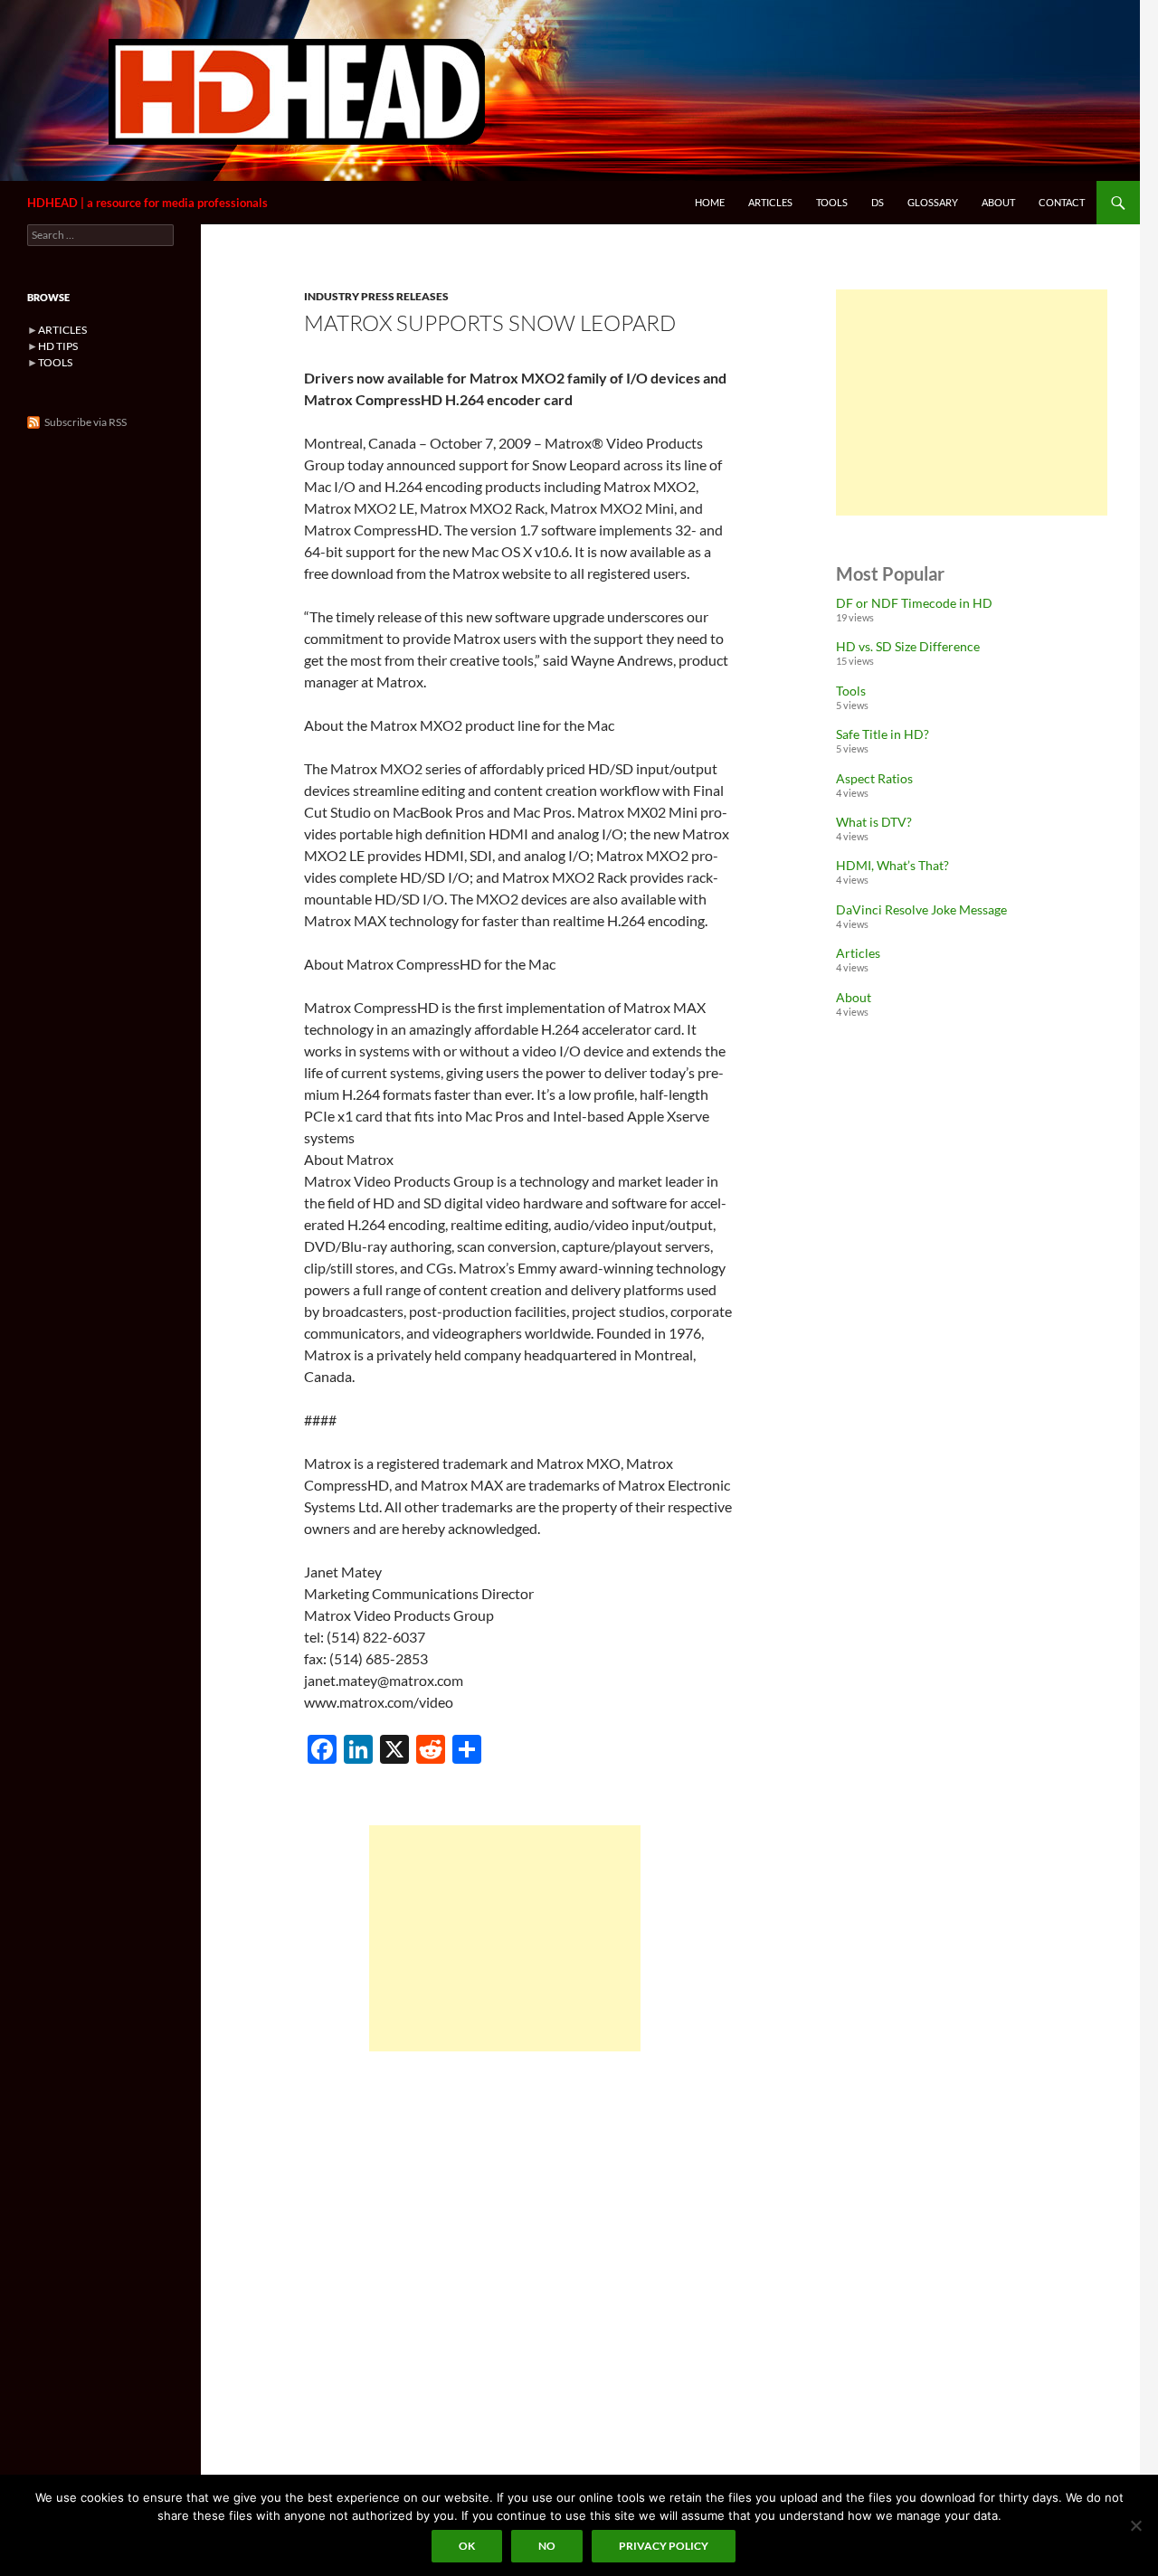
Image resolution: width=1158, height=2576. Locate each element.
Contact (1062, 202)
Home (710, 202)
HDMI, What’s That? (892, 865)
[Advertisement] (505, 1938)
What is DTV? (874, 822)
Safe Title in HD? (883, 734)
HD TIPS (58, 346)
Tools (832, 202)
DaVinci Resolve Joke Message (921, 909)
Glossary (933, 202)
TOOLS (55, 362)
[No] (1135, 2525)
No (547, 2546)
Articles (770, 202)
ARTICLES (62, 330)
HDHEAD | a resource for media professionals (147, 203)
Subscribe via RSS (85, 422)
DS (878, 202)
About (998, 202)
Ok (467, 2546)
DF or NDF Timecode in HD (914, 603)
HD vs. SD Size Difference (908, 646)
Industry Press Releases (376, 296)
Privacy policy (664, 2546)
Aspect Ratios (874, 778)
